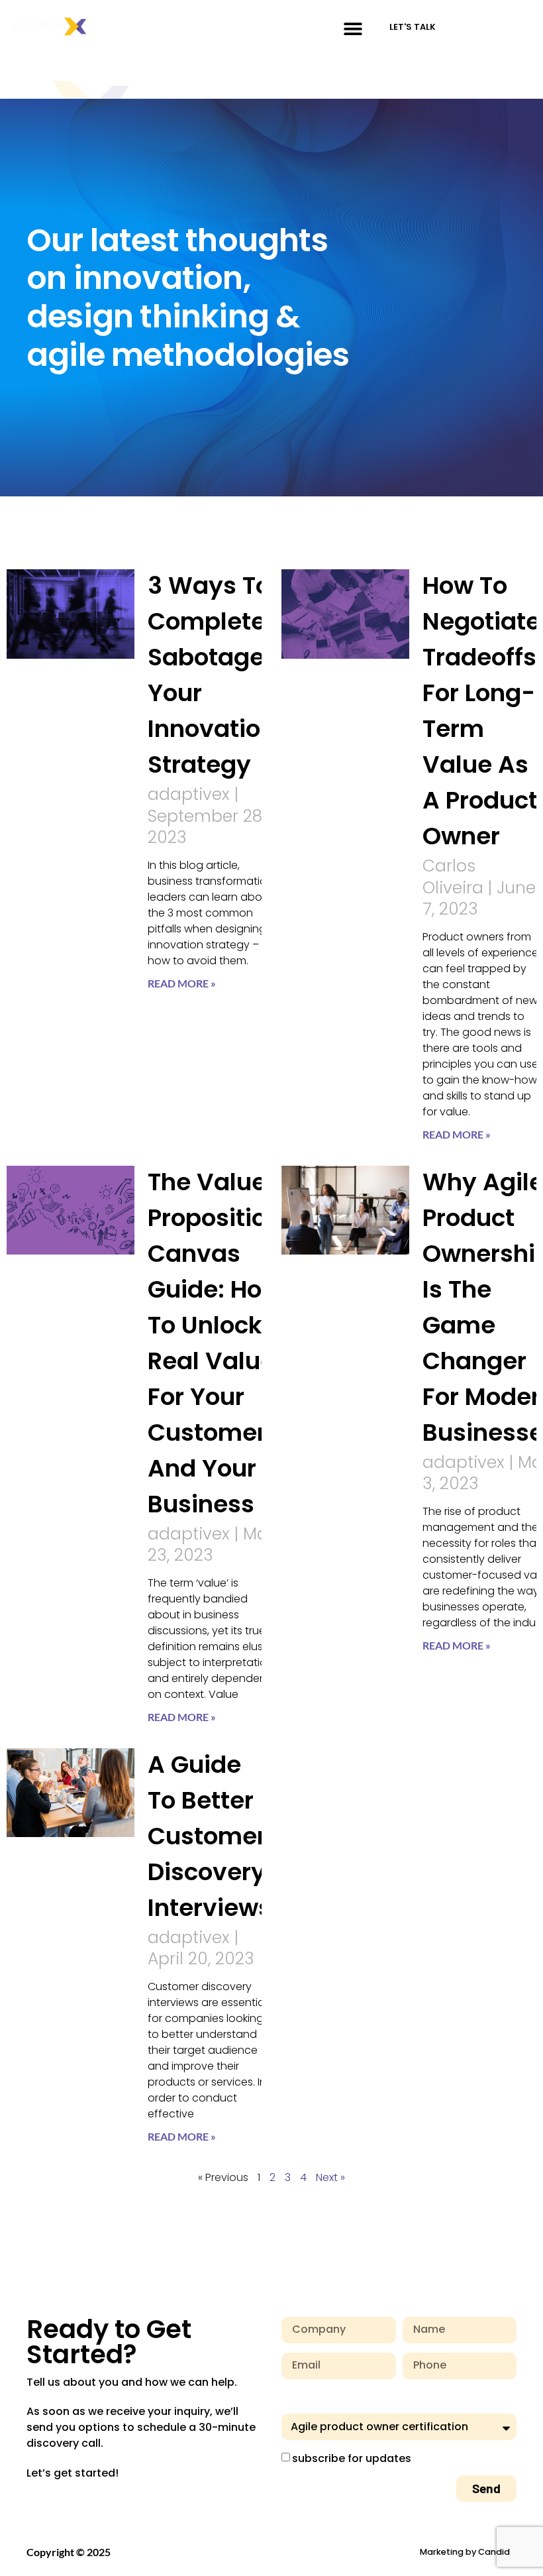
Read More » (182, 983)
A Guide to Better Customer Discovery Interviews (210, 1836)
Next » (330, 2177)
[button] (353, 28)
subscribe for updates (352, 2458)
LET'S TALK (413, 27)
